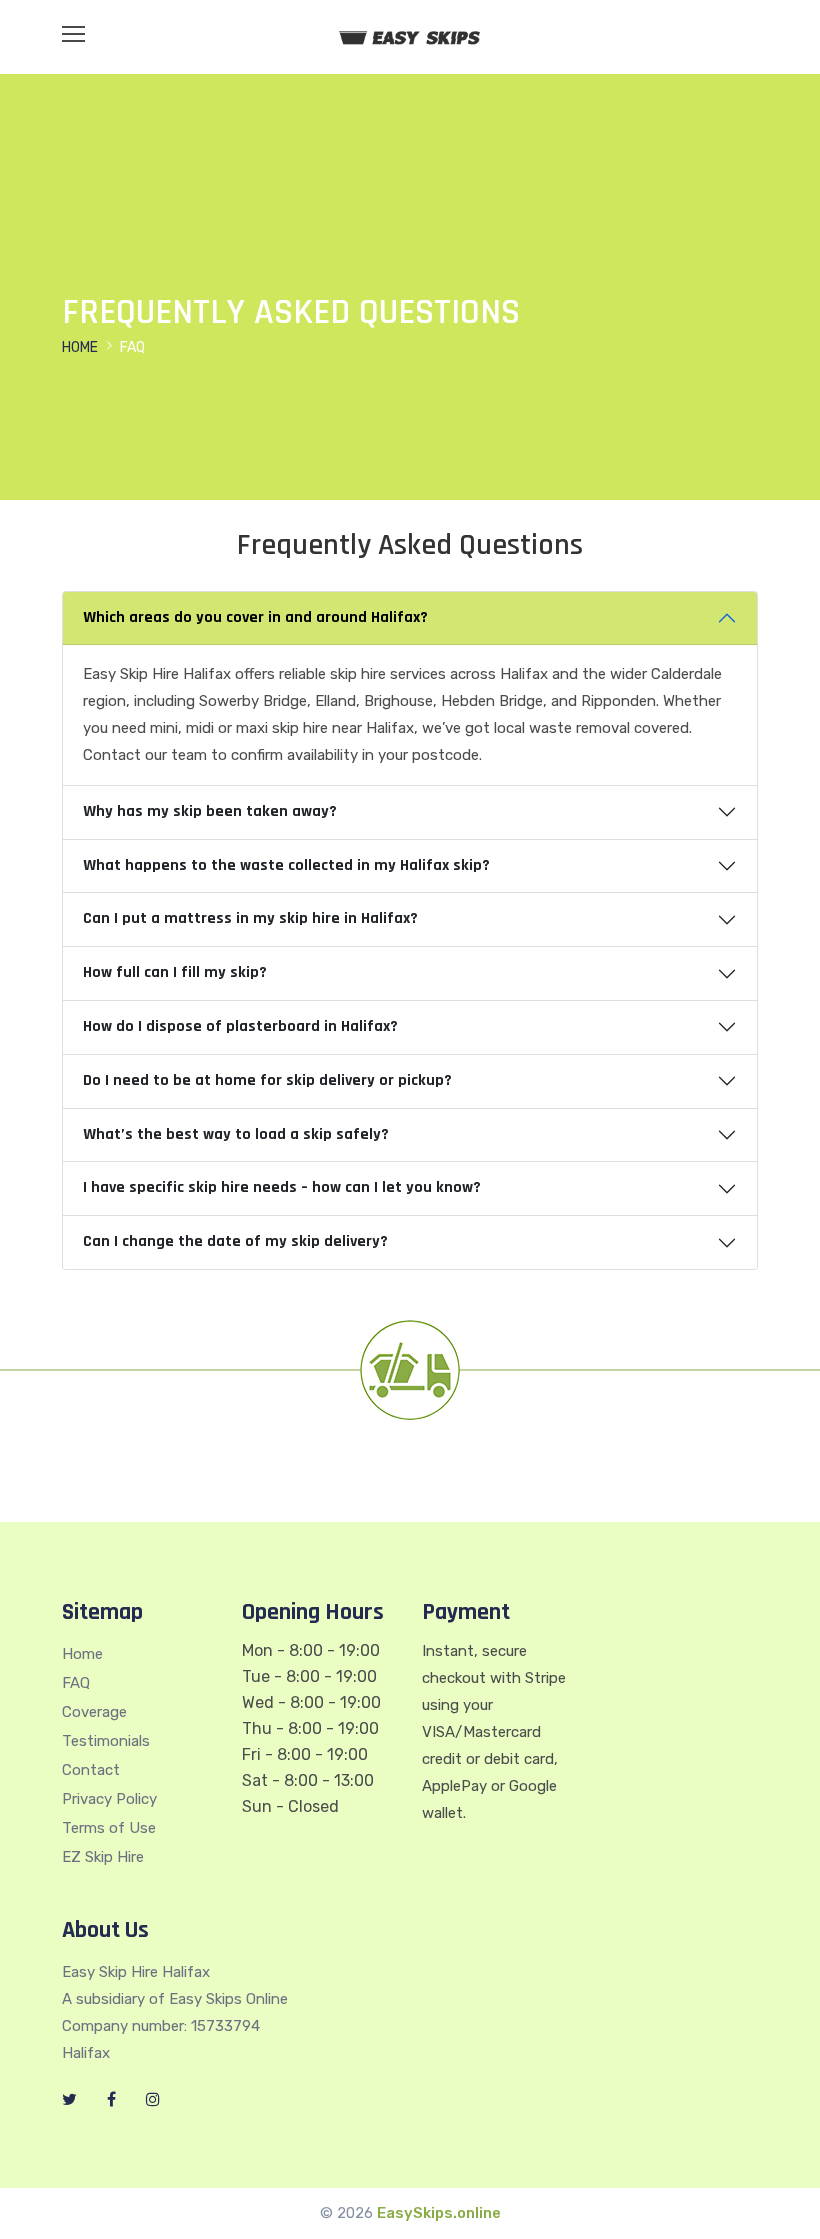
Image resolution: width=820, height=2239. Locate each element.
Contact (91, 1770)
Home (80, 347)
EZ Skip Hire (103, 1857)
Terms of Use (109, 1828)
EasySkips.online (439, 2213)
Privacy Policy (109, 1799)
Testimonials (106, 1741)
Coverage (94, 1712)
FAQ (76, 1683)
